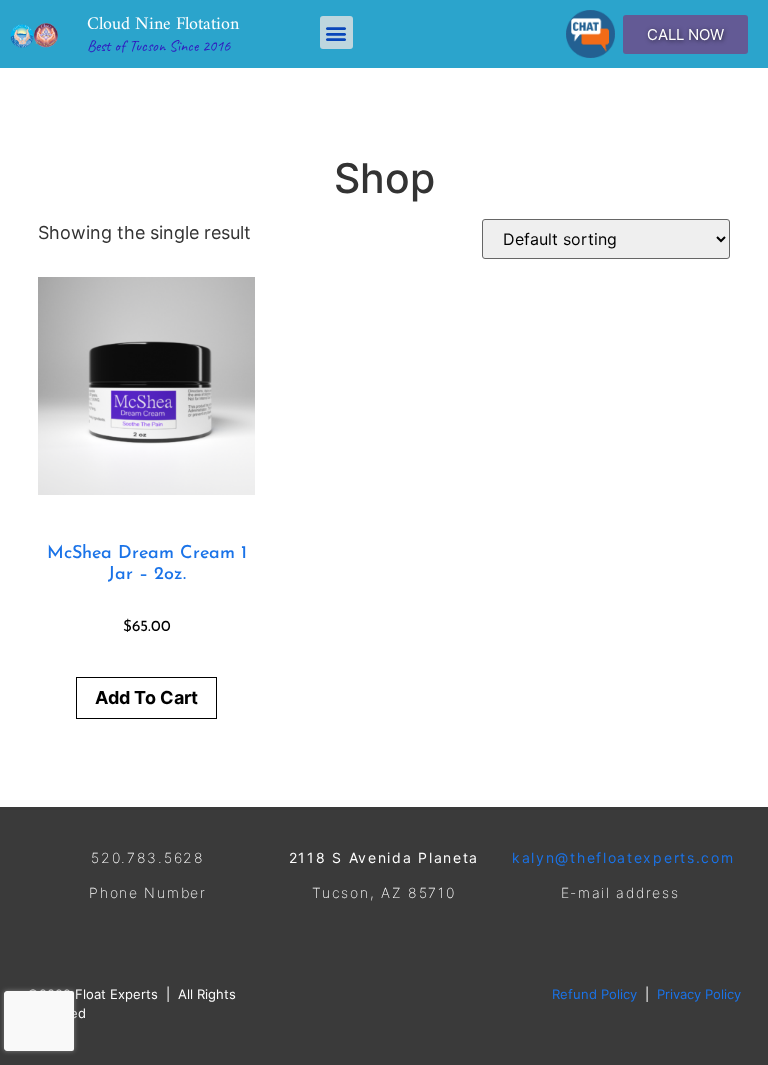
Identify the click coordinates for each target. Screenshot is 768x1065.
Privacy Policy (699, 994)
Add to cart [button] (146, 697)
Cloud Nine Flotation (163, 24)
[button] (336, 32)
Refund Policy (594, 994)
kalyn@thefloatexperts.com (623, 857)
